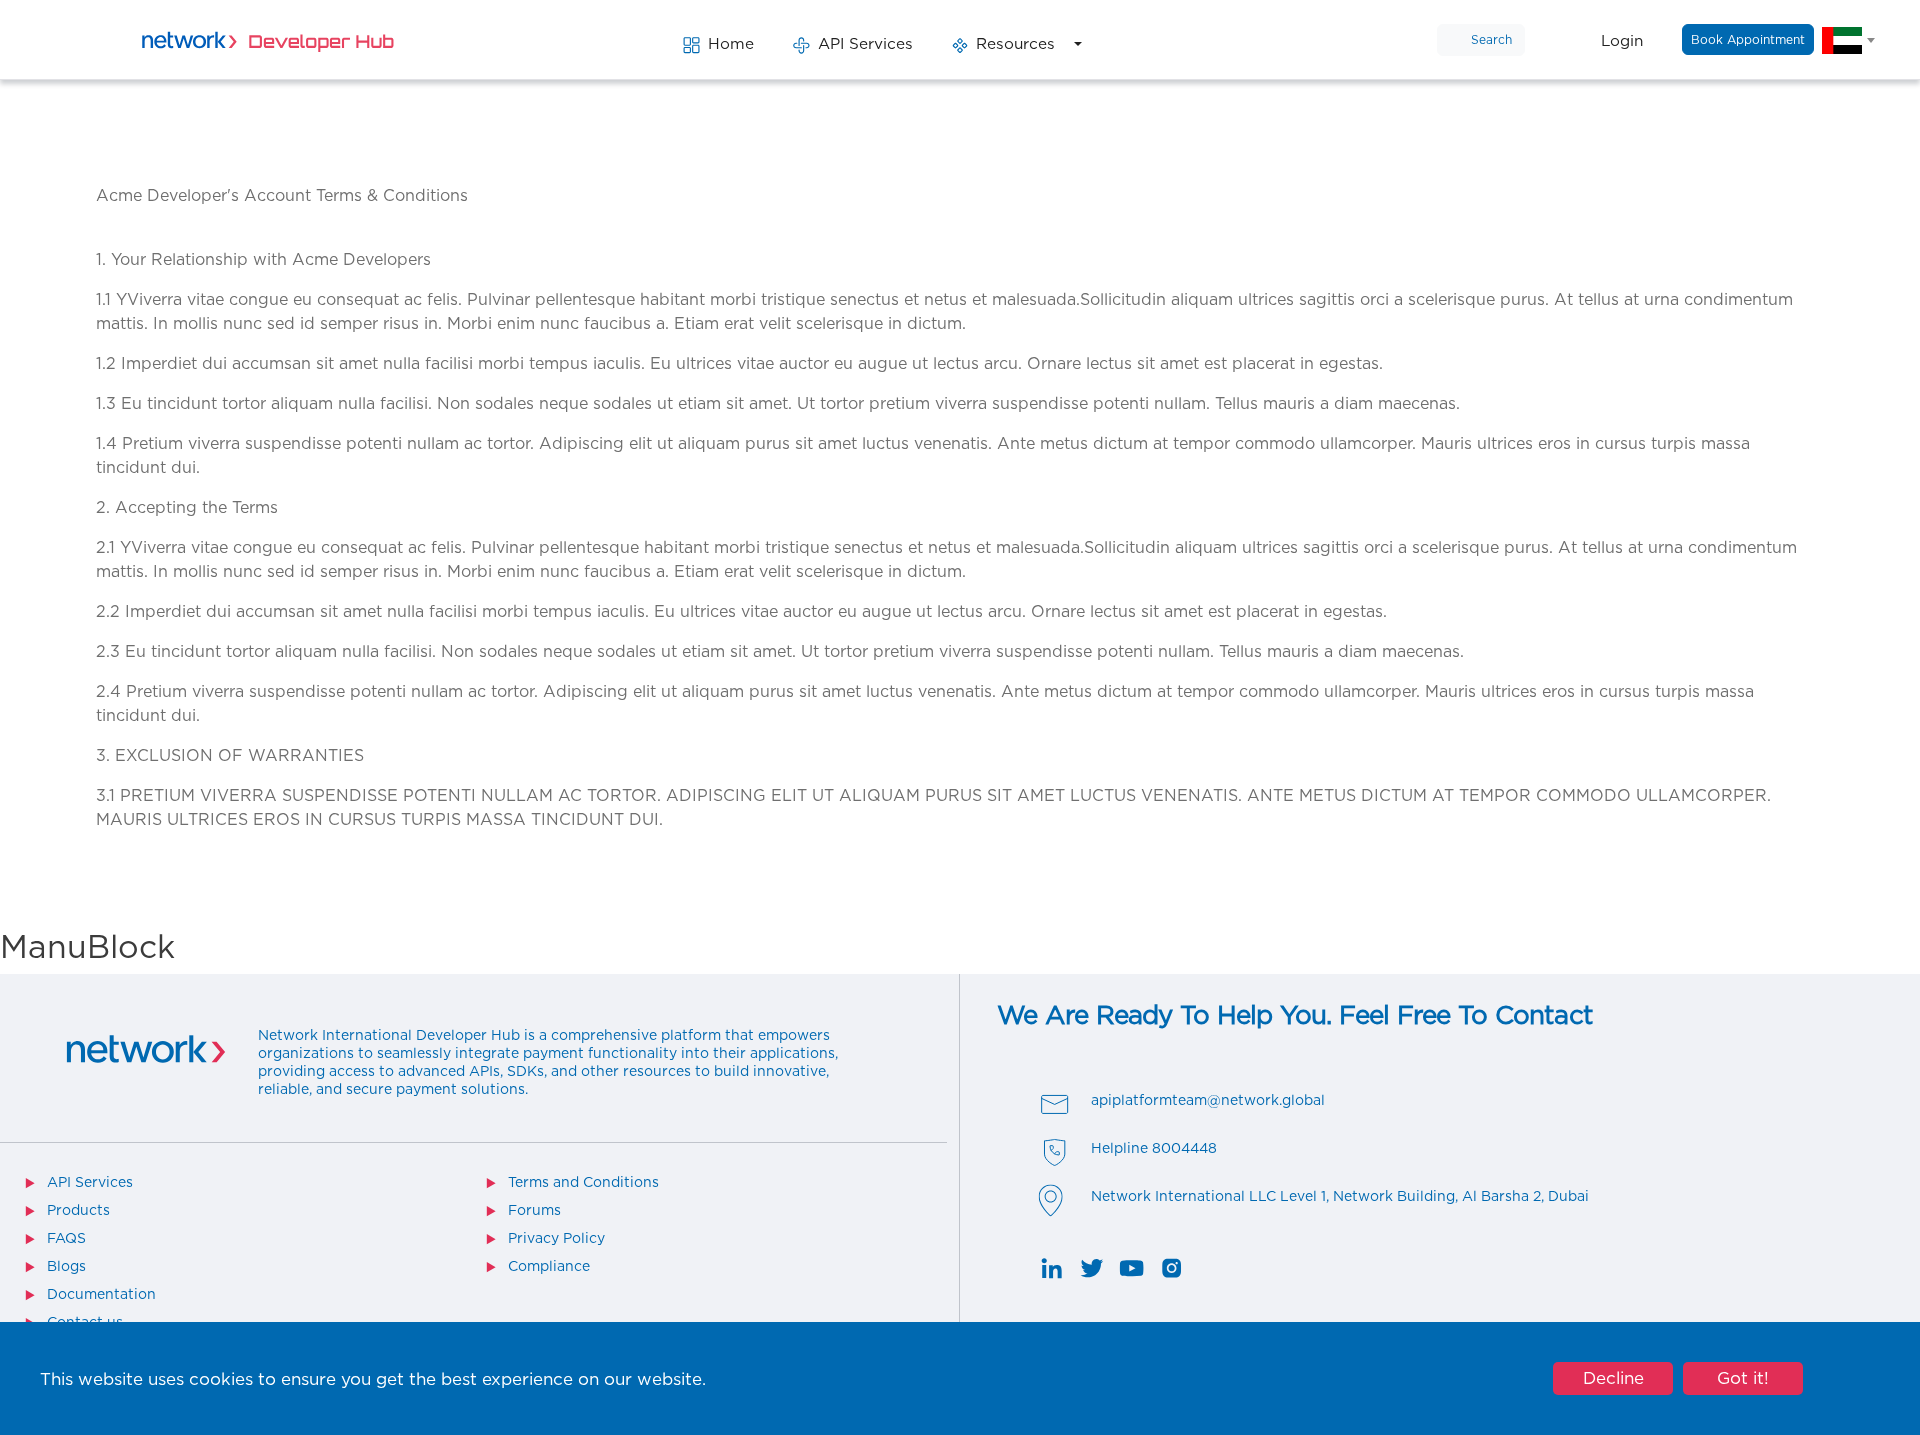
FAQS (66, 1238)
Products (78, 1210)
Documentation (101, 1294)
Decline (1613, 1378)
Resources (1015, 43)
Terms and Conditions (583, 1182)
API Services (865, 43)
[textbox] (1848, 40)
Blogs (66, 1266)
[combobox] (1848, 40)
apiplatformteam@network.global (1208, 1100)
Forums (534, 1210)
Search (1491, 39)
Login (1622, 40)
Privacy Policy (556, 1238)
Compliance (549, 1266)
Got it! (1743, 1378)
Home (731, 43)
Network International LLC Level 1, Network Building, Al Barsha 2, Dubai (1340, 1196)
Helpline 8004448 (1154, 1148)
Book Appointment (1748, 39)
